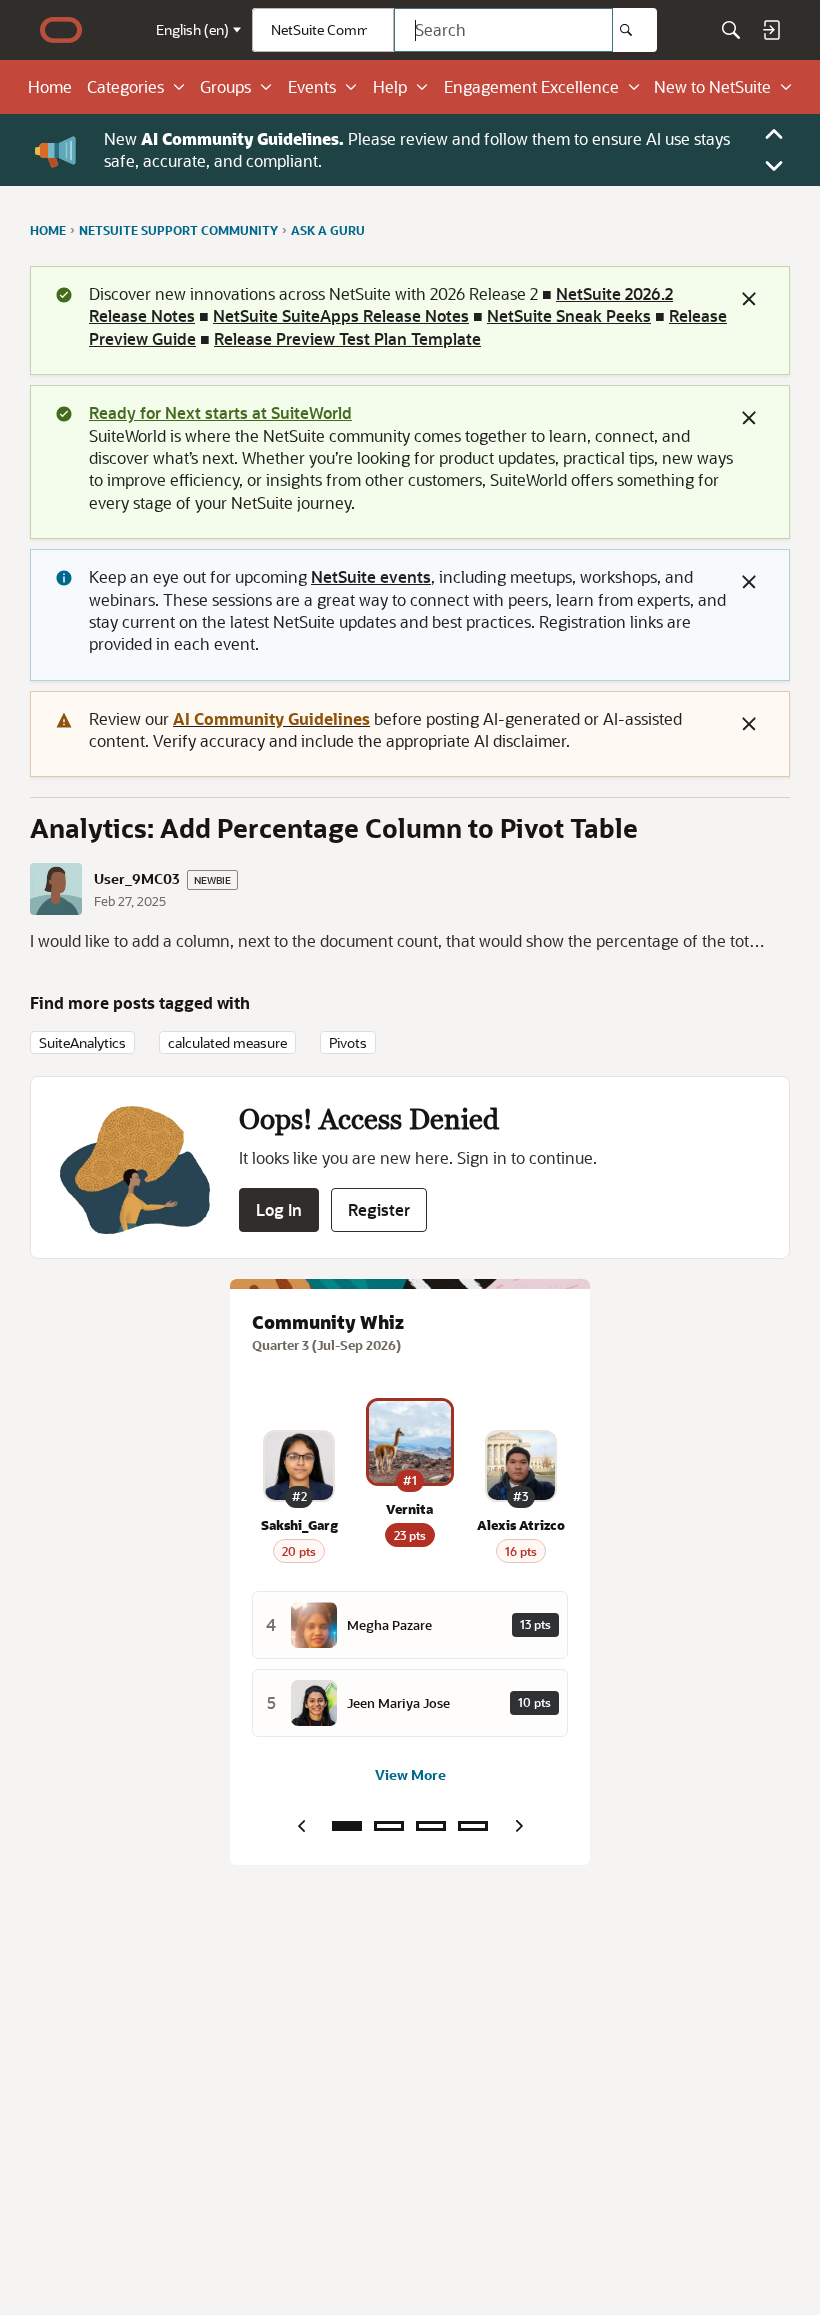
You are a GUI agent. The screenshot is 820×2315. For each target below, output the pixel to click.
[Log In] (771, 30)
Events (312, 87)
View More (410, 1774)
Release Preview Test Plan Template (347, 338)
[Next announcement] (774, 166)
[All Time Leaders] (473, 1826)
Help (390, 87)
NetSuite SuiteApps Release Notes (341, 315)
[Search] (635, 30)
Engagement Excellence (531, 87)
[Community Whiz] (347, 1826)
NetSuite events (371, 576)
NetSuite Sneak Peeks (569, 315)
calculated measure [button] (227, 1042)
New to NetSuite (712, 87)
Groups (225, 87)
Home (50, 87)
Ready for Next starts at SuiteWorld (220, 412)
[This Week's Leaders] (389, 1826)
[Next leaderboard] (519, 1826)
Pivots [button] (348, 1042)
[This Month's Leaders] (431, 1826)
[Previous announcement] (774, 134)
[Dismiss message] (749, 299)
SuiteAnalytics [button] (82, 1042)
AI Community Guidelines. (242, 138)
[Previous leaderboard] (301, 1826)
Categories (125, 87)
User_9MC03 (136, 879)
